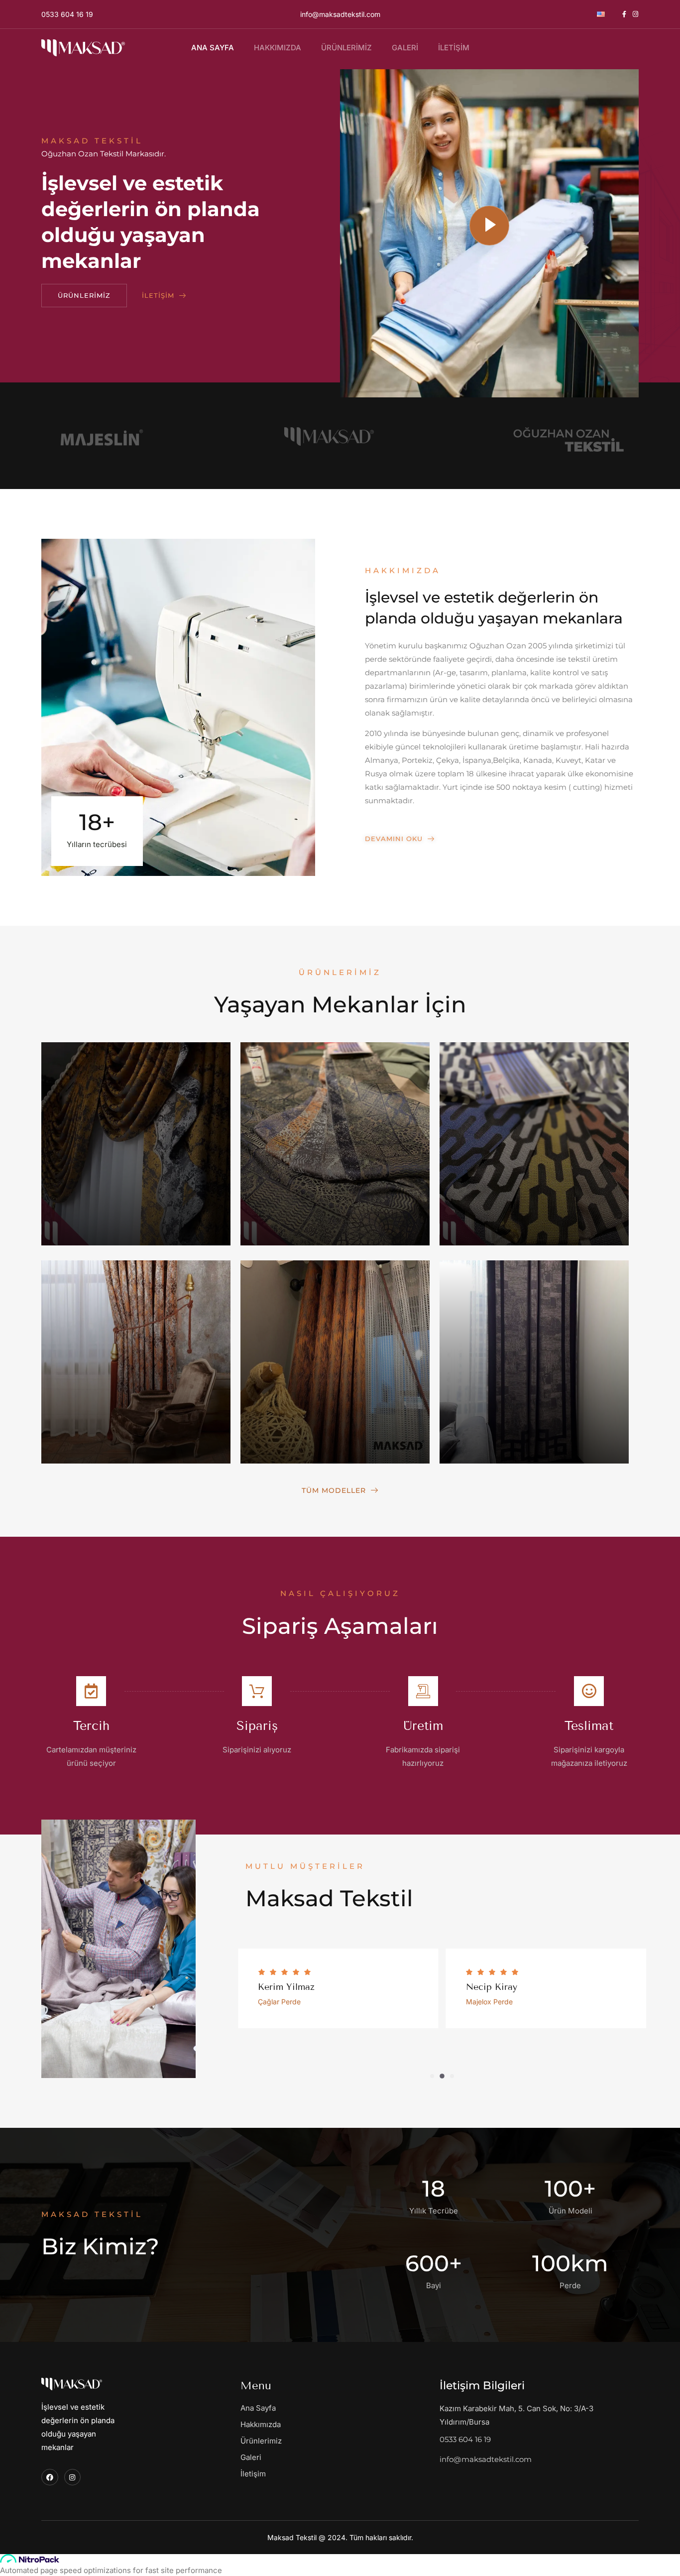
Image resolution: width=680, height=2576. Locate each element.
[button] (432, 2076)
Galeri (405, 48)
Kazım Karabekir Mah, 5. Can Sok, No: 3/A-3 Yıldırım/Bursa (516, 2415)
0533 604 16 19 (67, 14)
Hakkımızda (278, 48)
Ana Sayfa (213, 48)
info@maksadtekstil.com (340, 14)
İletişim (454, 48)
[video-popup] (489, 226)
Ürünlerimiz (346, 48)
